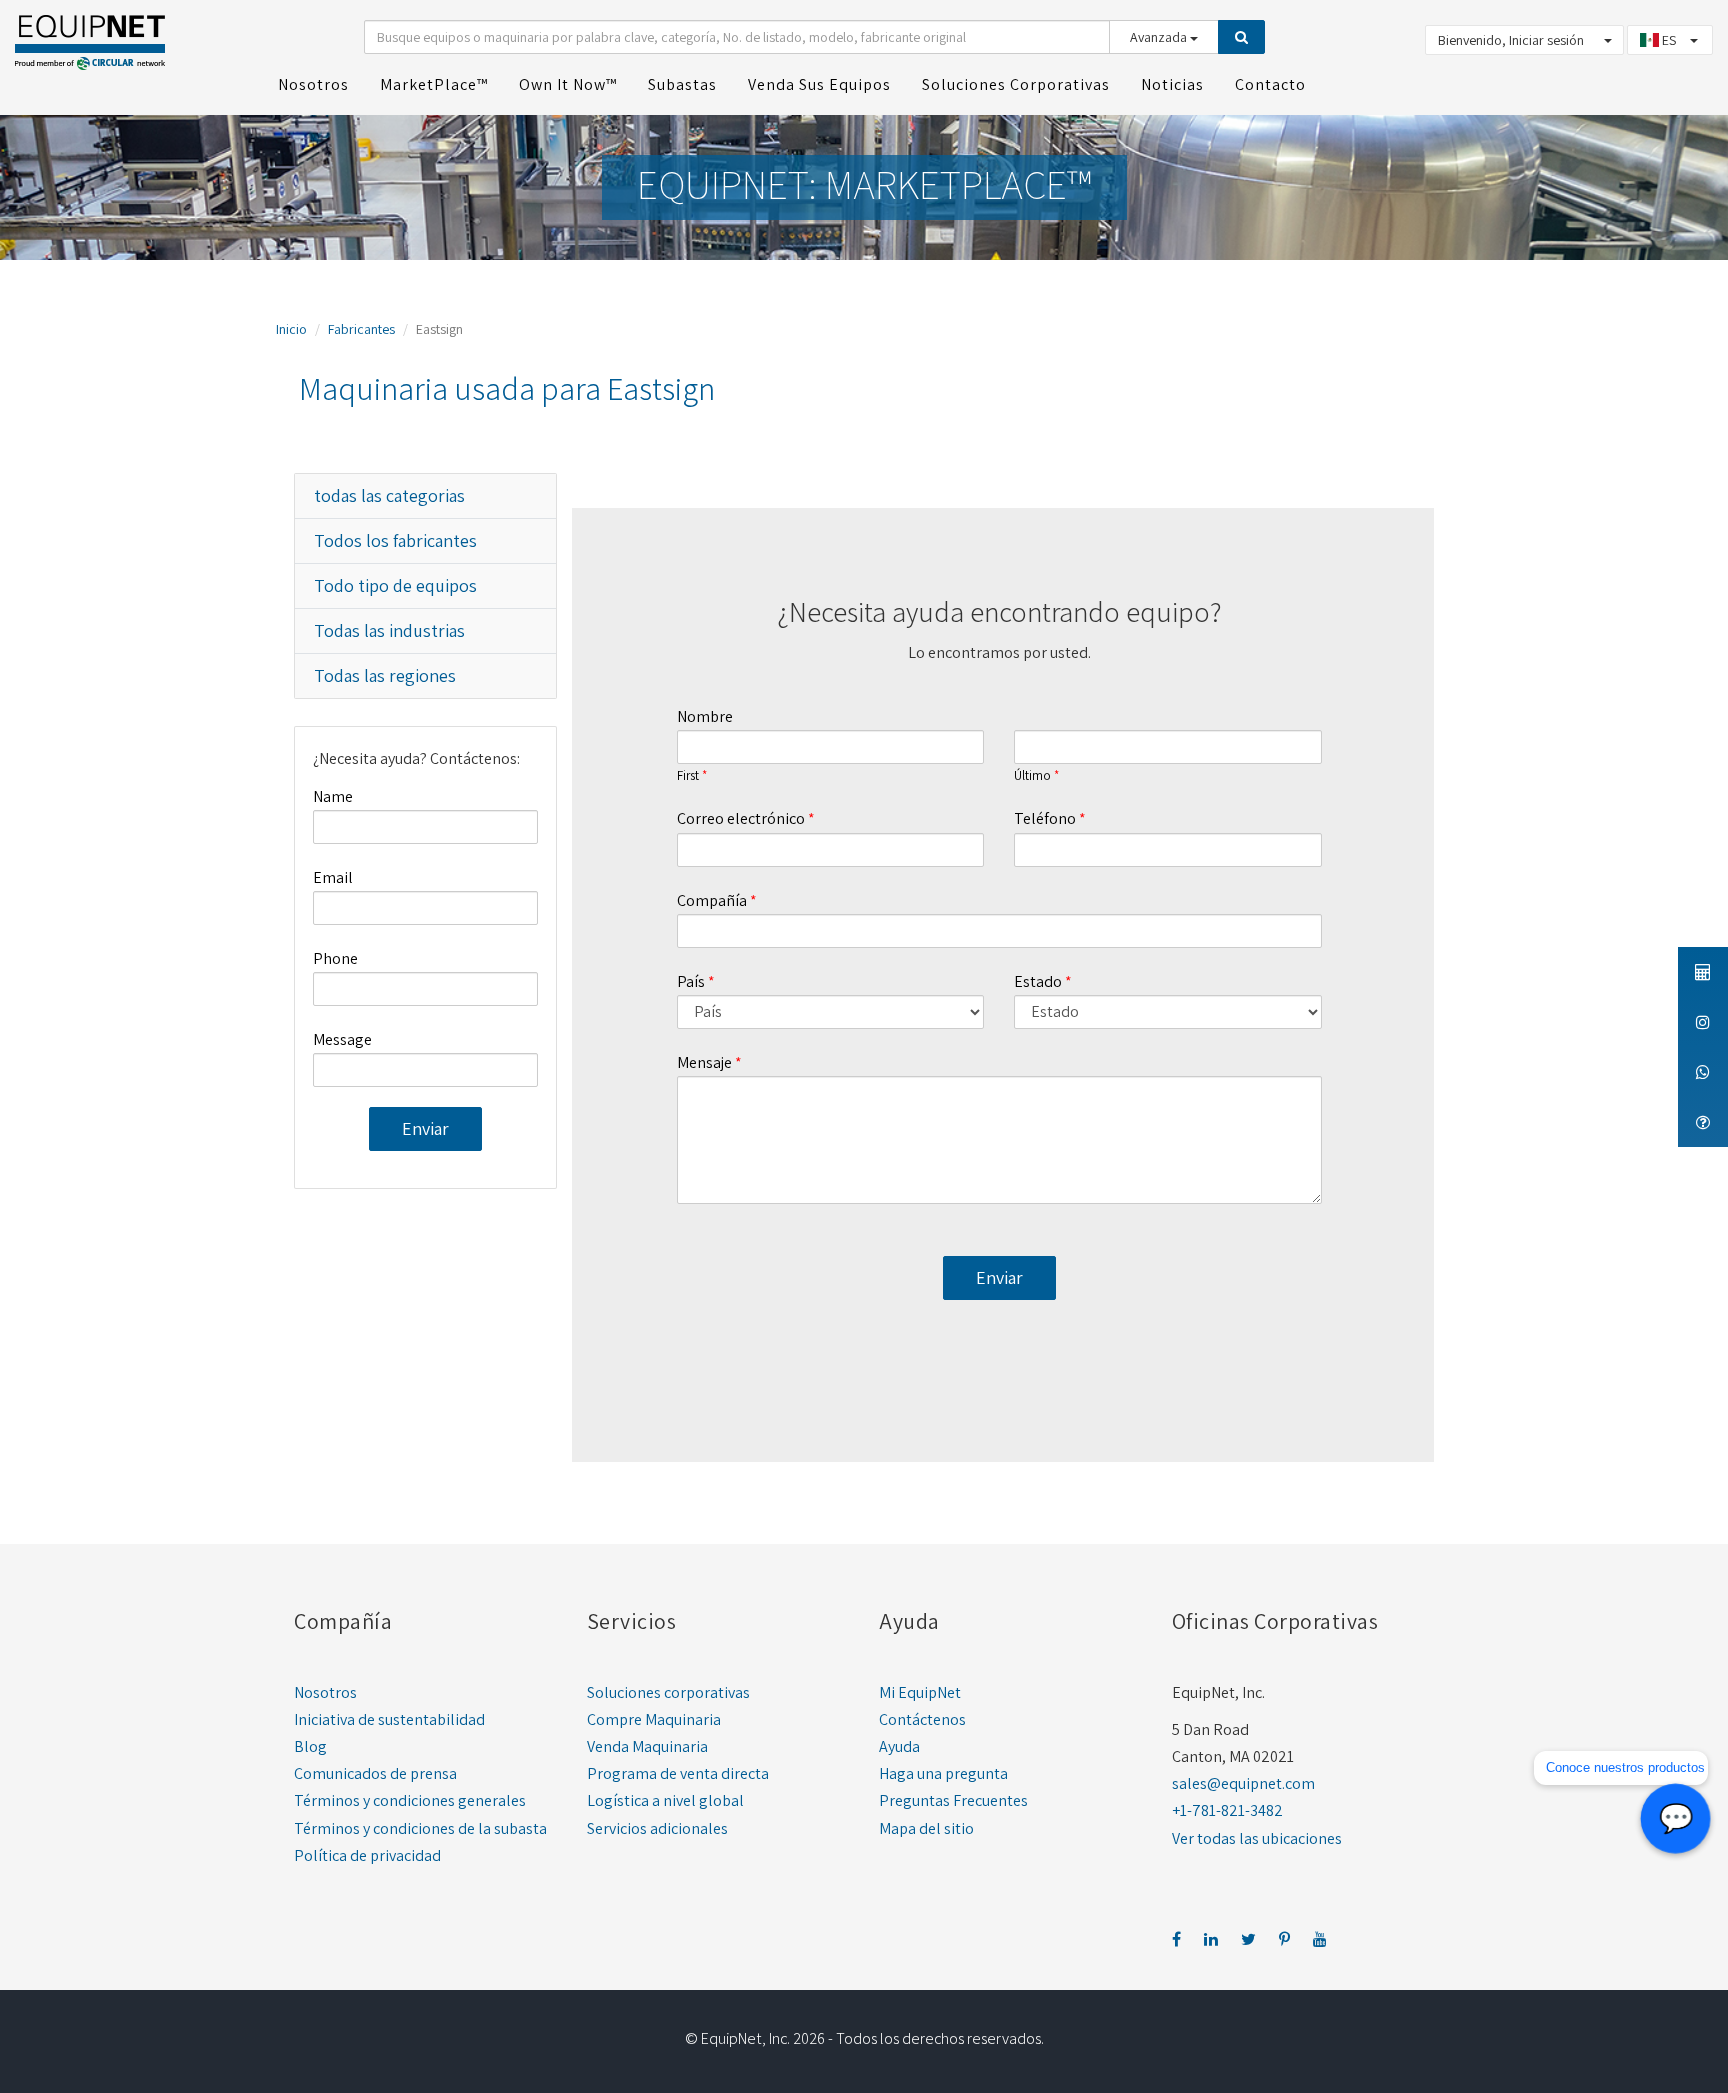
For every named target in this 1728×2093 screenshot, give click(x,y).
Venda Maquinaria (647, 1746)
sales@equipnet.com (1243, 1783)
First (688, 776)
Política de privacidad (367, 1855)
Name (333, 796)
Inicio (291, 329)
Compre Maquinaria (654, 1719)
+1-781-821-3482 (1227, 1810)
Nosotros (325, 1692)
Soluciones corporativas (668, 1692)
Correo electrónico (741, 818)
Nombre (705, 716)
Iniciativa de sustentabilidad (389, 1719)
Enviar (425, 1128)
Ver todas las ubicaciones (1257, 1838)
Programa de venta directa (678, 1773)
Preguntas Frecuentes (953, 1800)
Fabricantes (361, 329)
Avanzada (1160, 37)
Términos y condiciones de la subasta (420, 1828)
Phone (335, 958)
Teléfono (1045, 818)
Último (1032, 776)
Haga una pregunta (943, 1773)
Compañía (712, 900)
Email (333, 877)
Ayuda (899, 1746)
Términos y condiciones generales (410, 1800)
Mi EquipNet (920, 1692)
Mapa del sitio (926, 1828)
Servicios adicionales (657, 1828)
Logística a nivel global (665, 1800)
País (691, 981)
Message (342, 1039)
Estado (1038, 981)
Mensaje (704, 1062)
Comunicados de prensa (375, 1773)
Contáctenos (922, 1719)
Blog (310, 1746)
